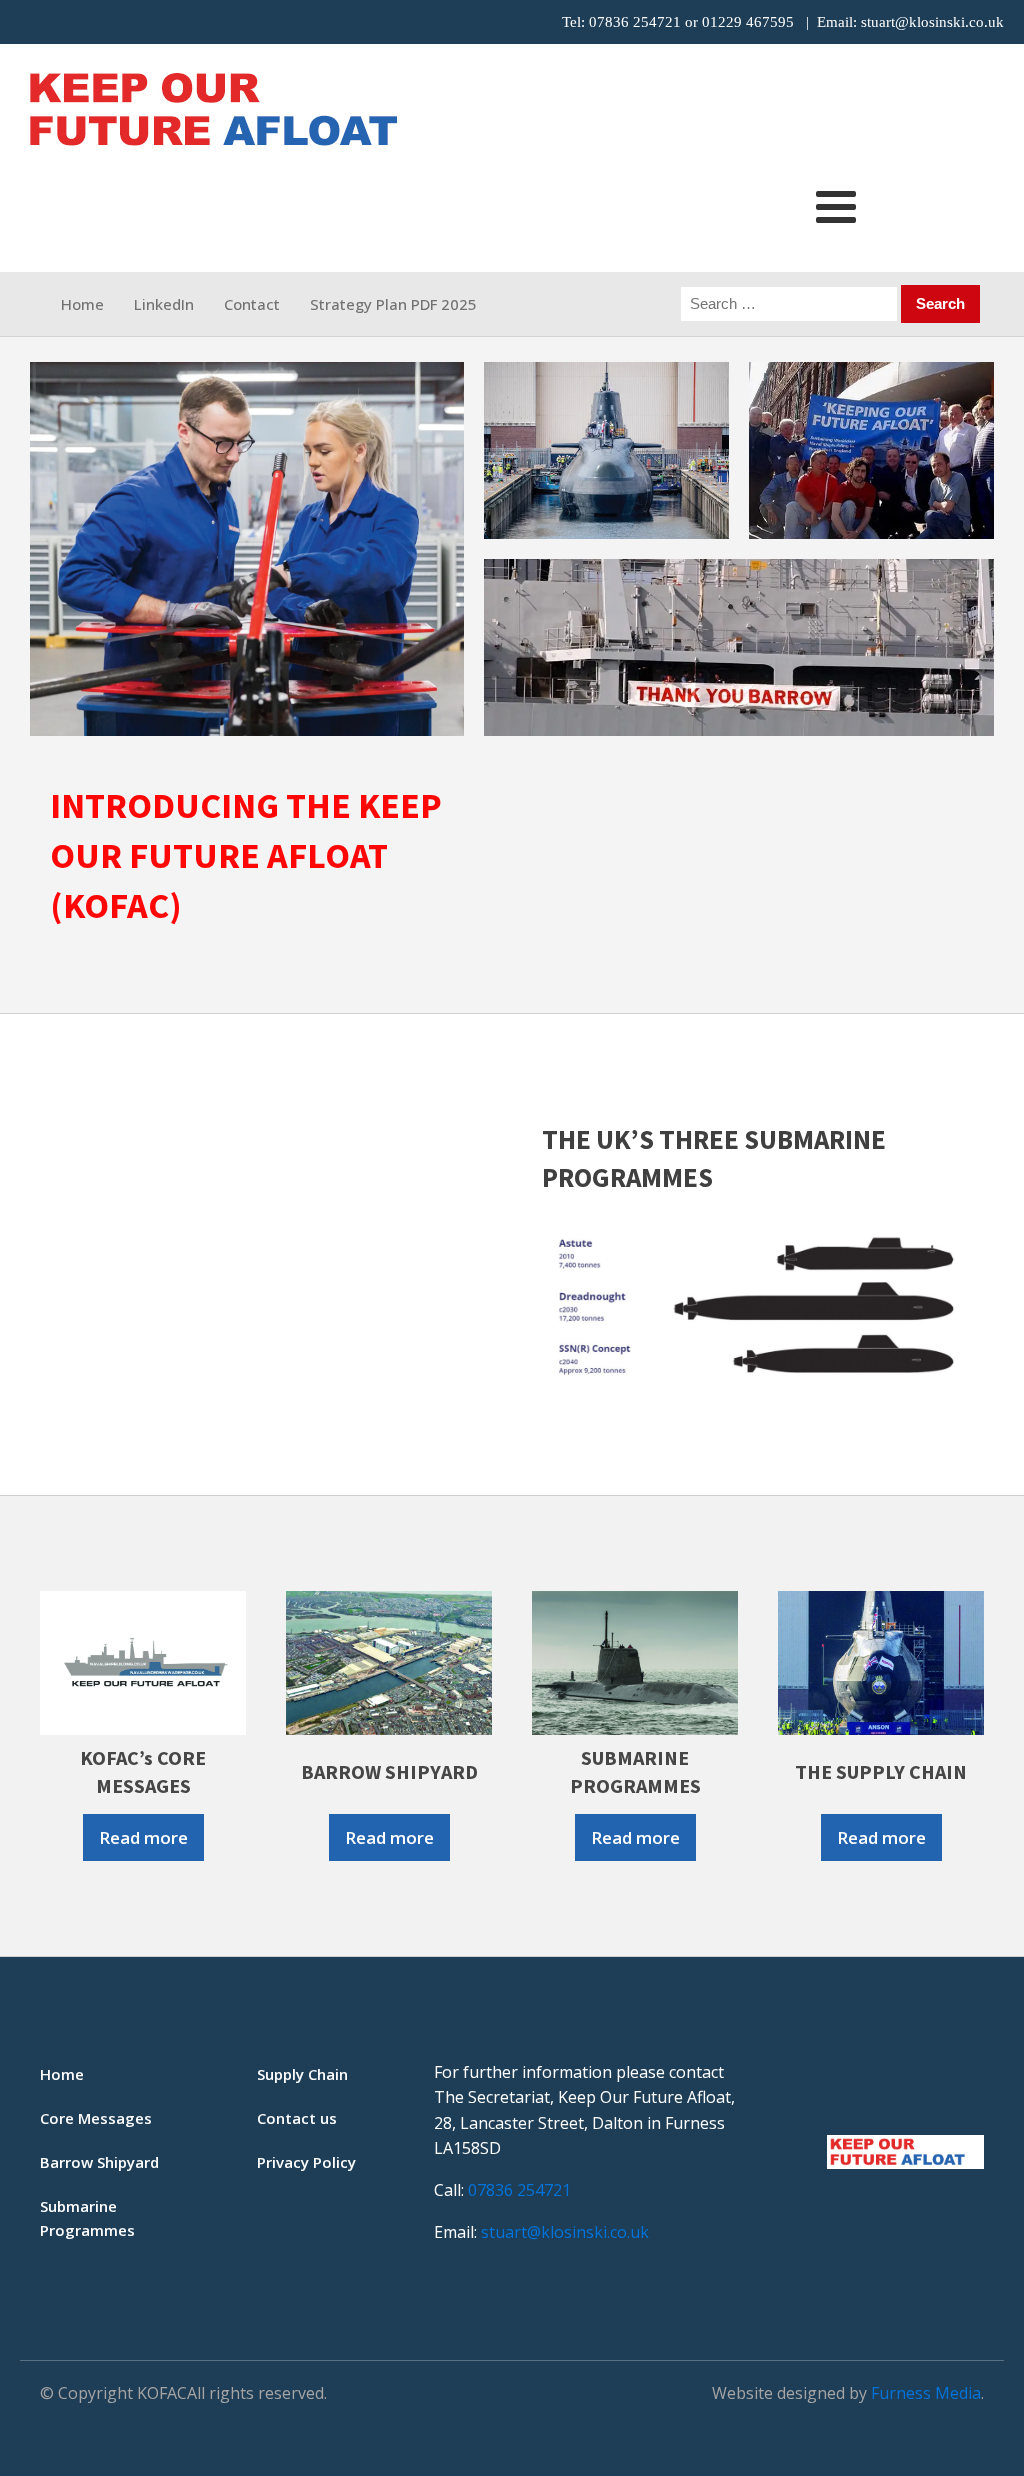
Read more (143, 1837)
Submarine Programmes (87, 2218)
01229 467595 (748, 22)
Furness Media (926, 2393)
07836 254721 (635, 22)
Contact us (297, 2118)
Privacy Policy (306, 2162)
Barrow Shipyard (99, 2162)
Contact (252, 304)
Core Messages (96, 2118)
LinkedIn (164, 304)
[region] (512, 549)
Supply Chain (302, 2074)
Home (82, 304)
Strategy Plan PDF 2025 (393, 304)
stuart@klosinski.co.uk (932, 22)
